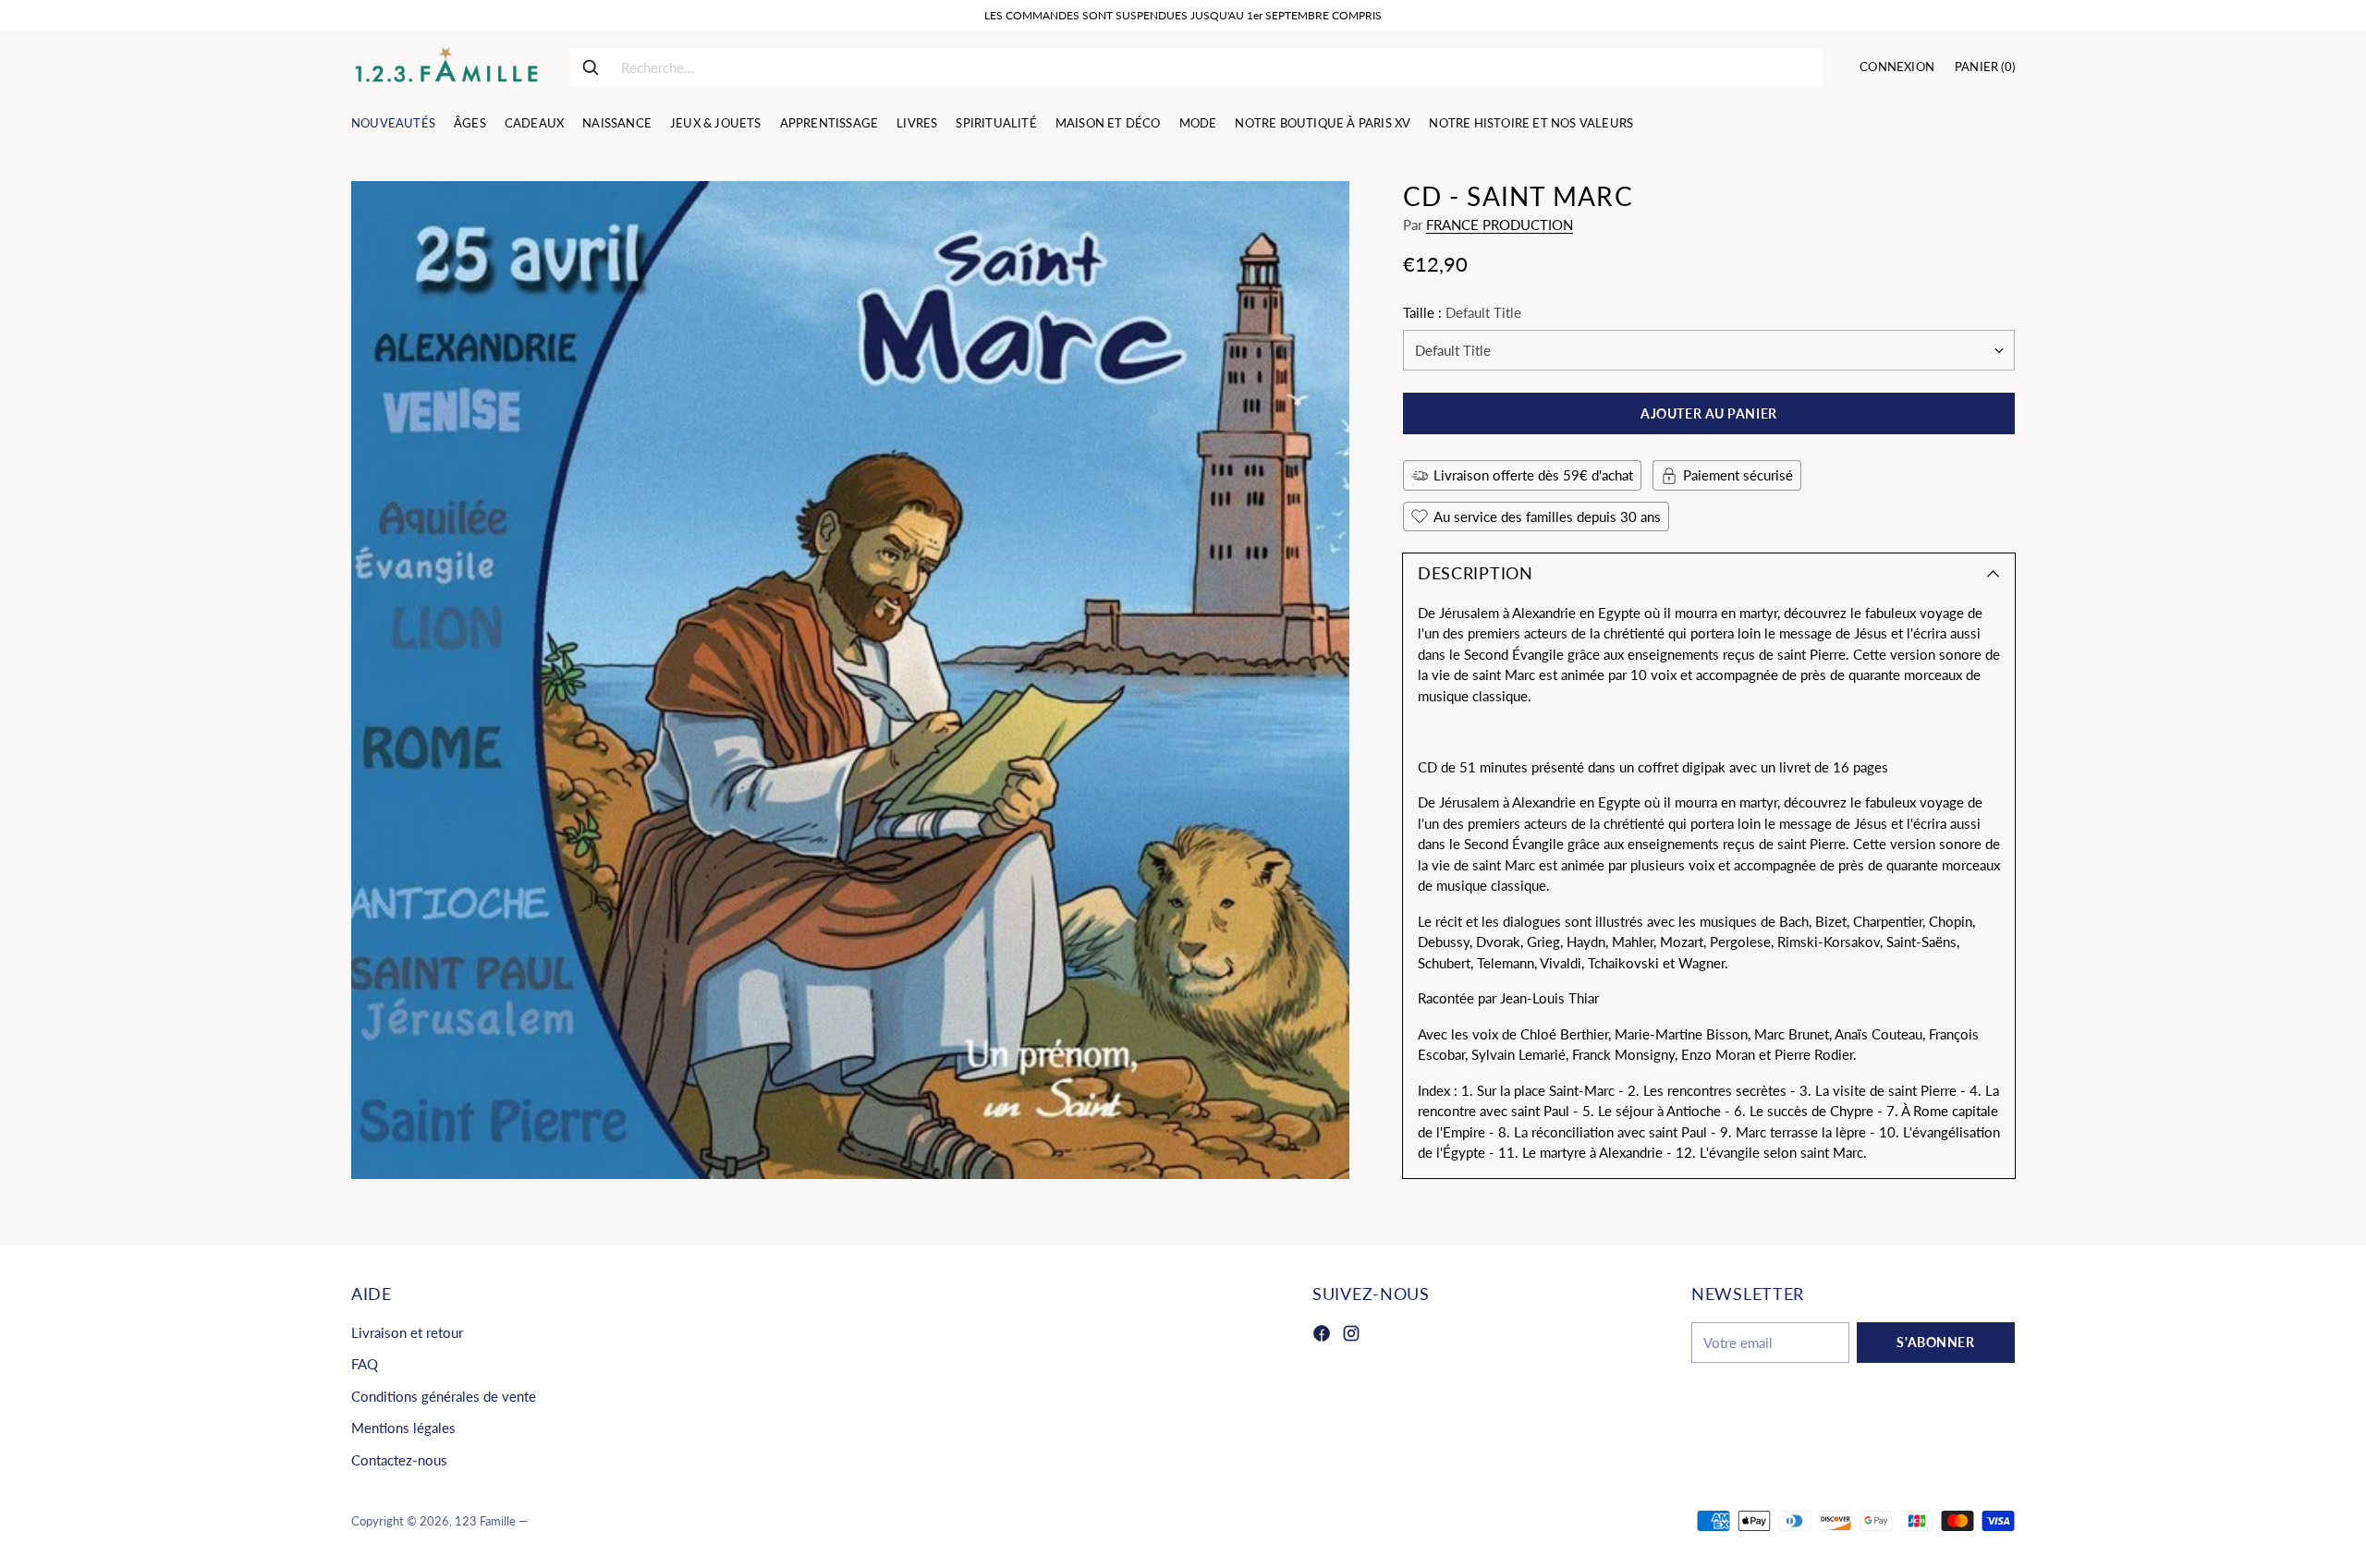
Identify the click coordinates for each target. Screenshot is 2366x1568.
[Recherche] (591, 67)
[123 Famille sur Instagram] (1351, 1336)
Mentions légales (403, 1428)
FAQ (365, 1364)
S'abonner (1935, 1342)
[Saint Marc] (850, 680)
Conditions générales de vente (444, 1396)
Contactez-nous (399, 1460)
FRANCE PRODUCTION (1500, 225)
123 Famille (485, 1521)
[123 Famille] (446, 67)
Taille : (1462, 312)
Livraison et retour (407, 1332)
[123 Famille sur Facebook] (1322, 1336)
